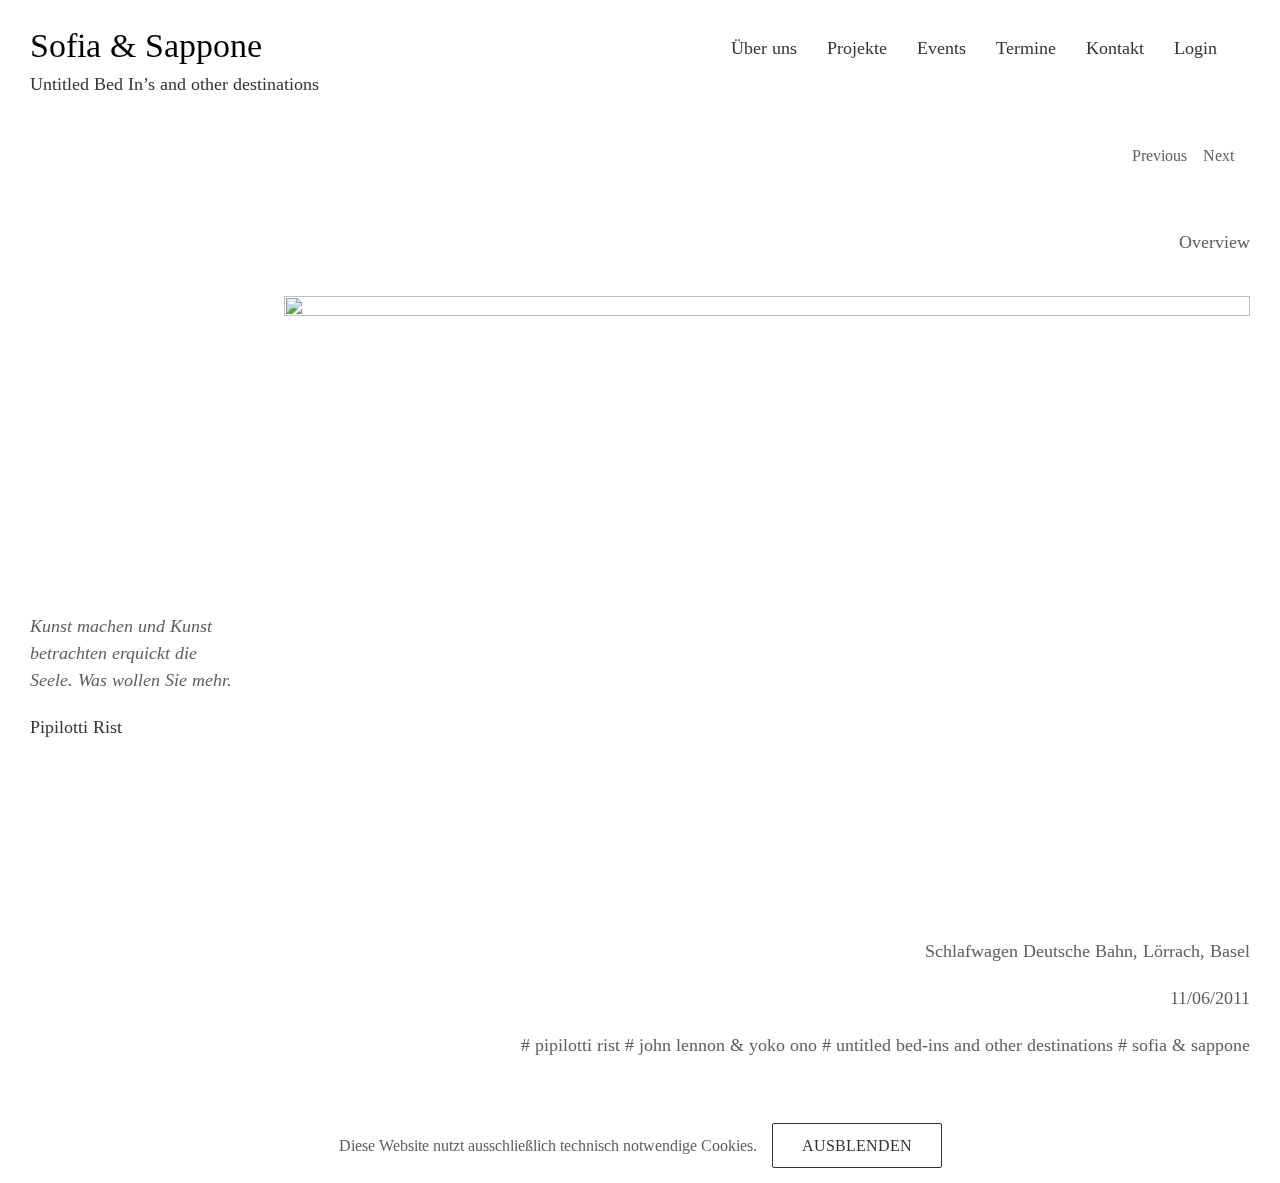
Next (1218, 155)
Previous (1159, 155)
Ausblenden (857, 1145)
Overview (1214, 242)
